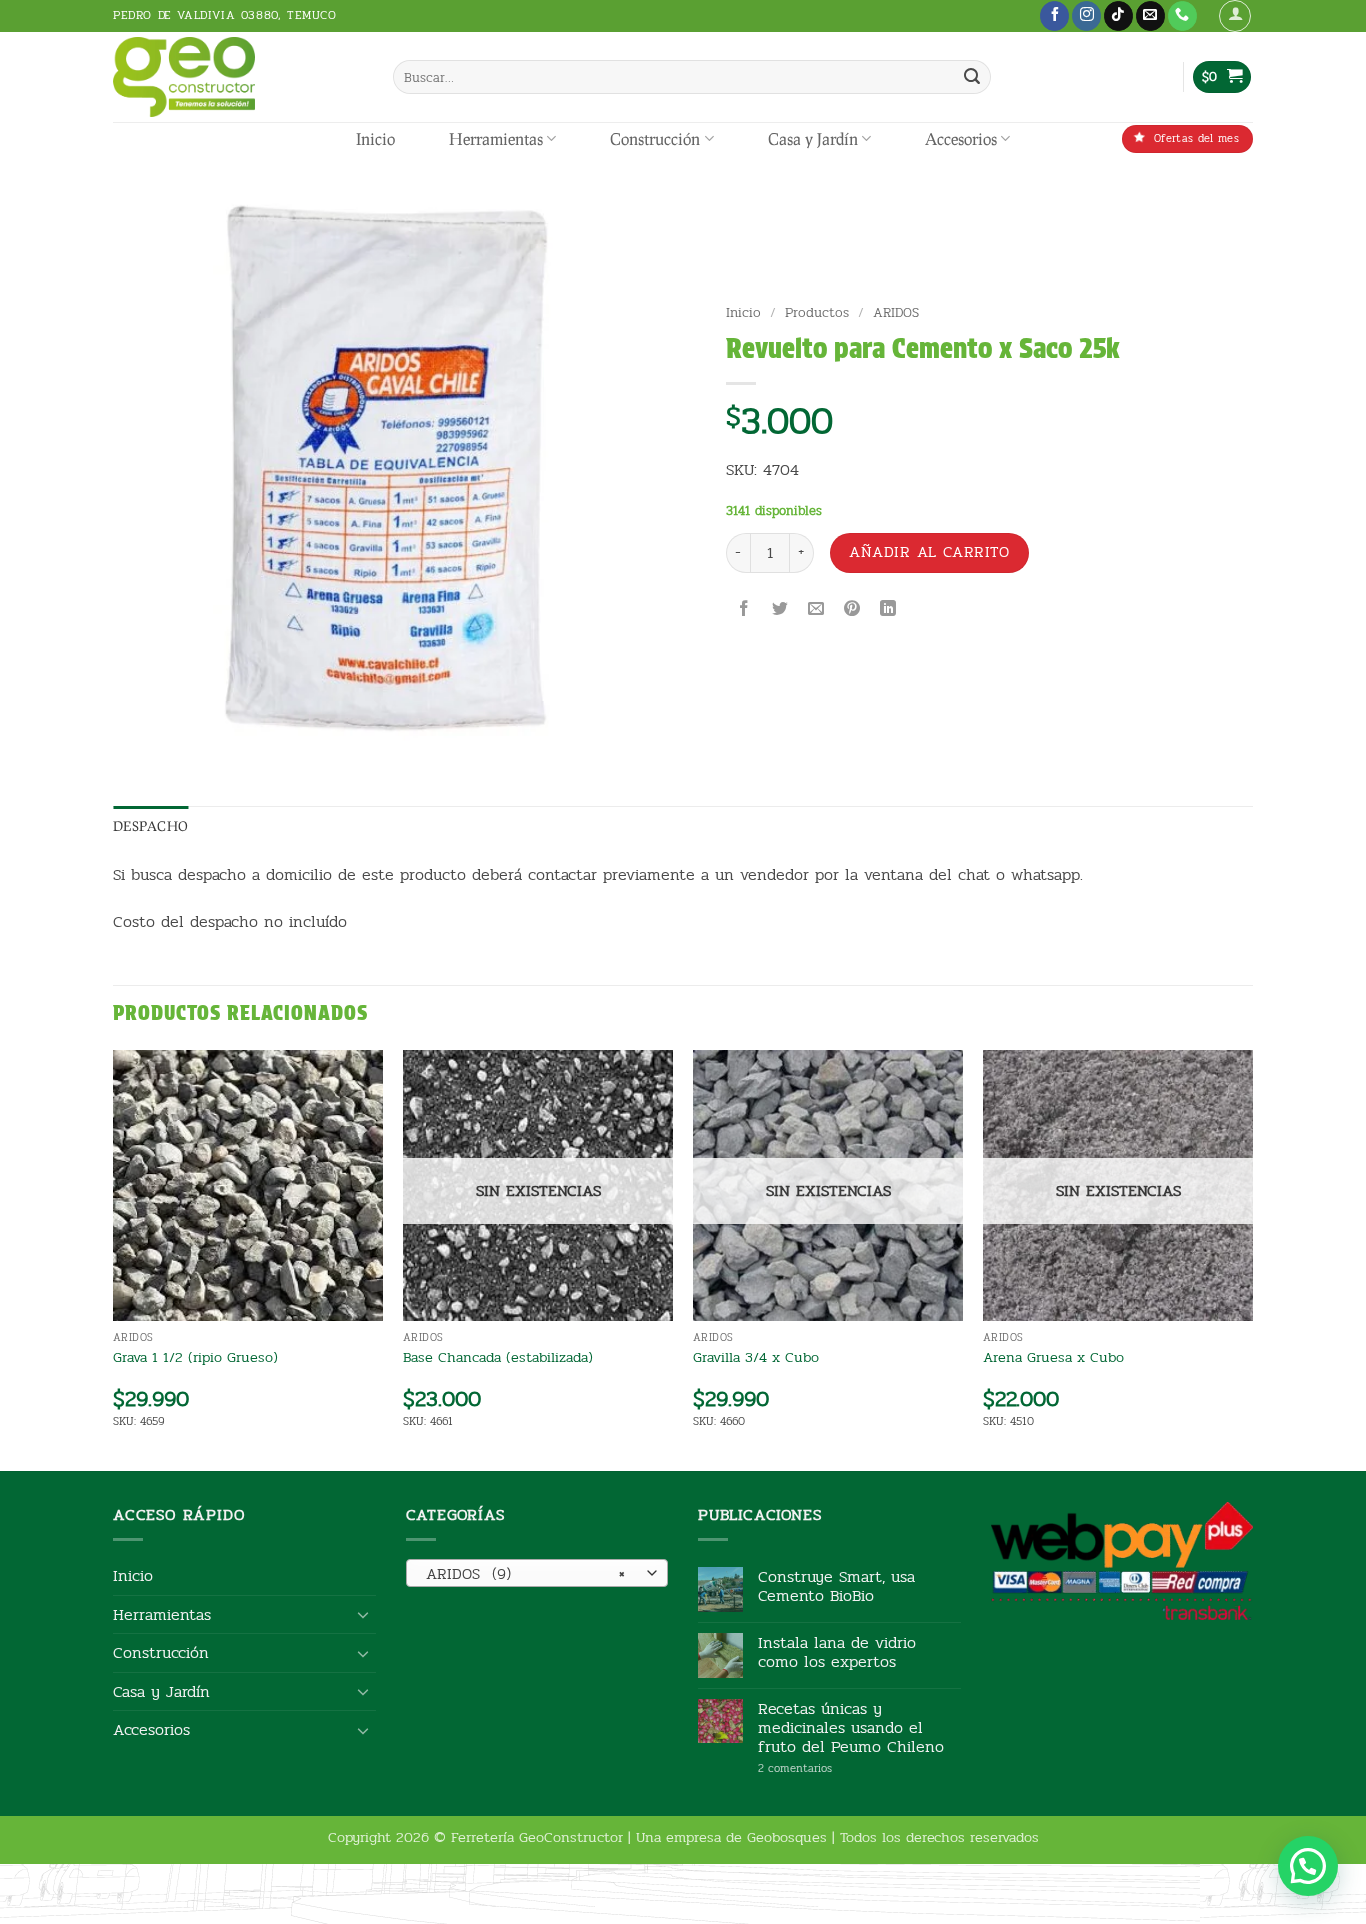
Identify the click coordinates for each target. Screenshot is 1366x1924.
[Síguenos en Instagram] (1086, 16)
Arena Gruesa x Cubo (1053, 1357)
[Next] (1252, 1258)
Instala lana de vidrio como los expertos (837, 1652)
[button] (1235, 16)
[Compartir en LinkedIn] (888, 610)
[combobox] (537, 1573)
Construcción (655, 138)
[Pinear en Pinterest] (852, 610)
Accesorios (961, 138)
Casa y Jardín (813, 138)
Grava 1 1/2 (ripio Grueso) (195, 1357)
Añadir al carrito (929, 552)
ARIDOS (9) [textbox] (525, 1574)
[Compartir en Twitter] (779, 610)
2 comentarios (825, 1768)
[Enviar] (972, 77)
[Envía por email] (816, 610)
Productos (817, 312)
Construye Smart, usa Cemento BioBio (836, 1586)
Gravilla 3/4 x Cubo (756, 1357)
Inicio (375, 138)
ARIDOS (896, 312)
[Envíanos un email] (1150, 16)
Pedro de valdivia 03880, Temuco (225, 15)
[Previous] (114, 1258)
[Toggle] (364, 1614)
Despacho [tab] (150, 826)
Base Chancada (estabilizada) (498, 1357)
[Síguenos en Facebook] (1054, 16)
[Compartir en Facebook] (743, 610)
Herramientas (496, 138)
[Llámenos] (1182, 16)
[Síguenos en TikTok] (1118, 16)
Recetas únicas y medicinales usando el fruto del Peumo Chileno (851, 1728)
